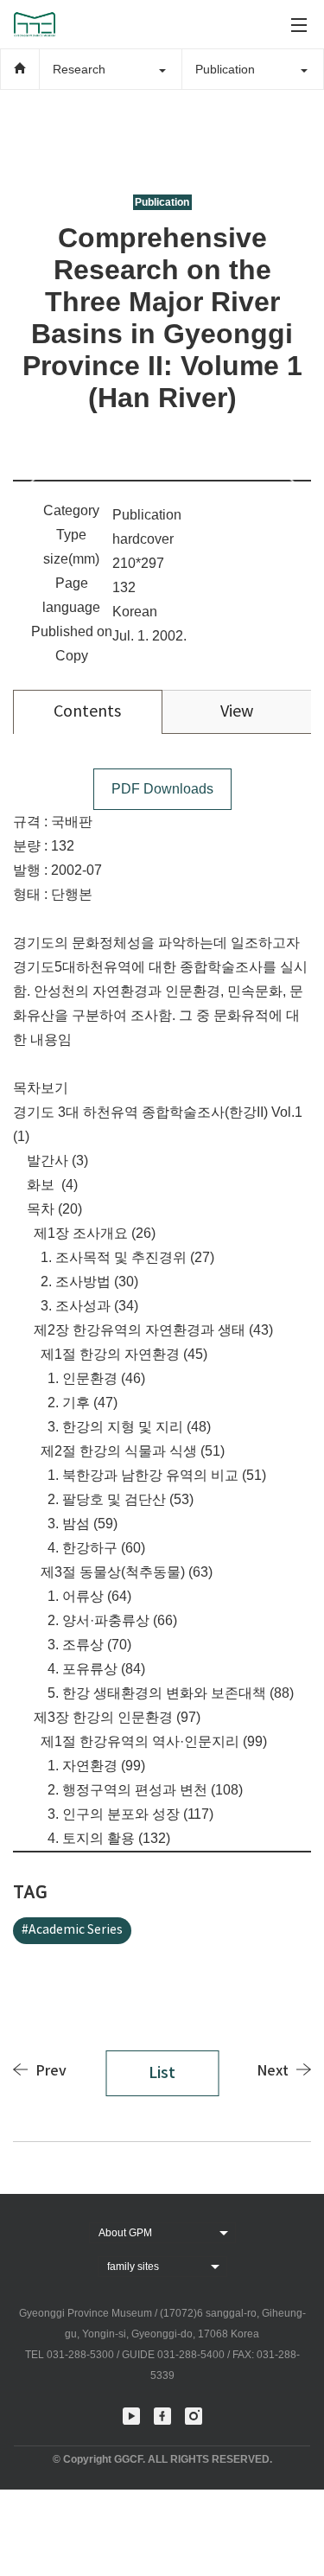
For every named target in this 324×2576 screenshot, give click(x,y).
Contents (87, 712)
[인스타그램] (194, 2416)
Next (273, 2071)
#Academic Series (72, 1930)
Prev (51, 2071)
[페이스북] (162, 2416)
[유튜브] (131, 2416)
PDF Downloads (162, 789)
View (237, 712)
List (162, 2073)
